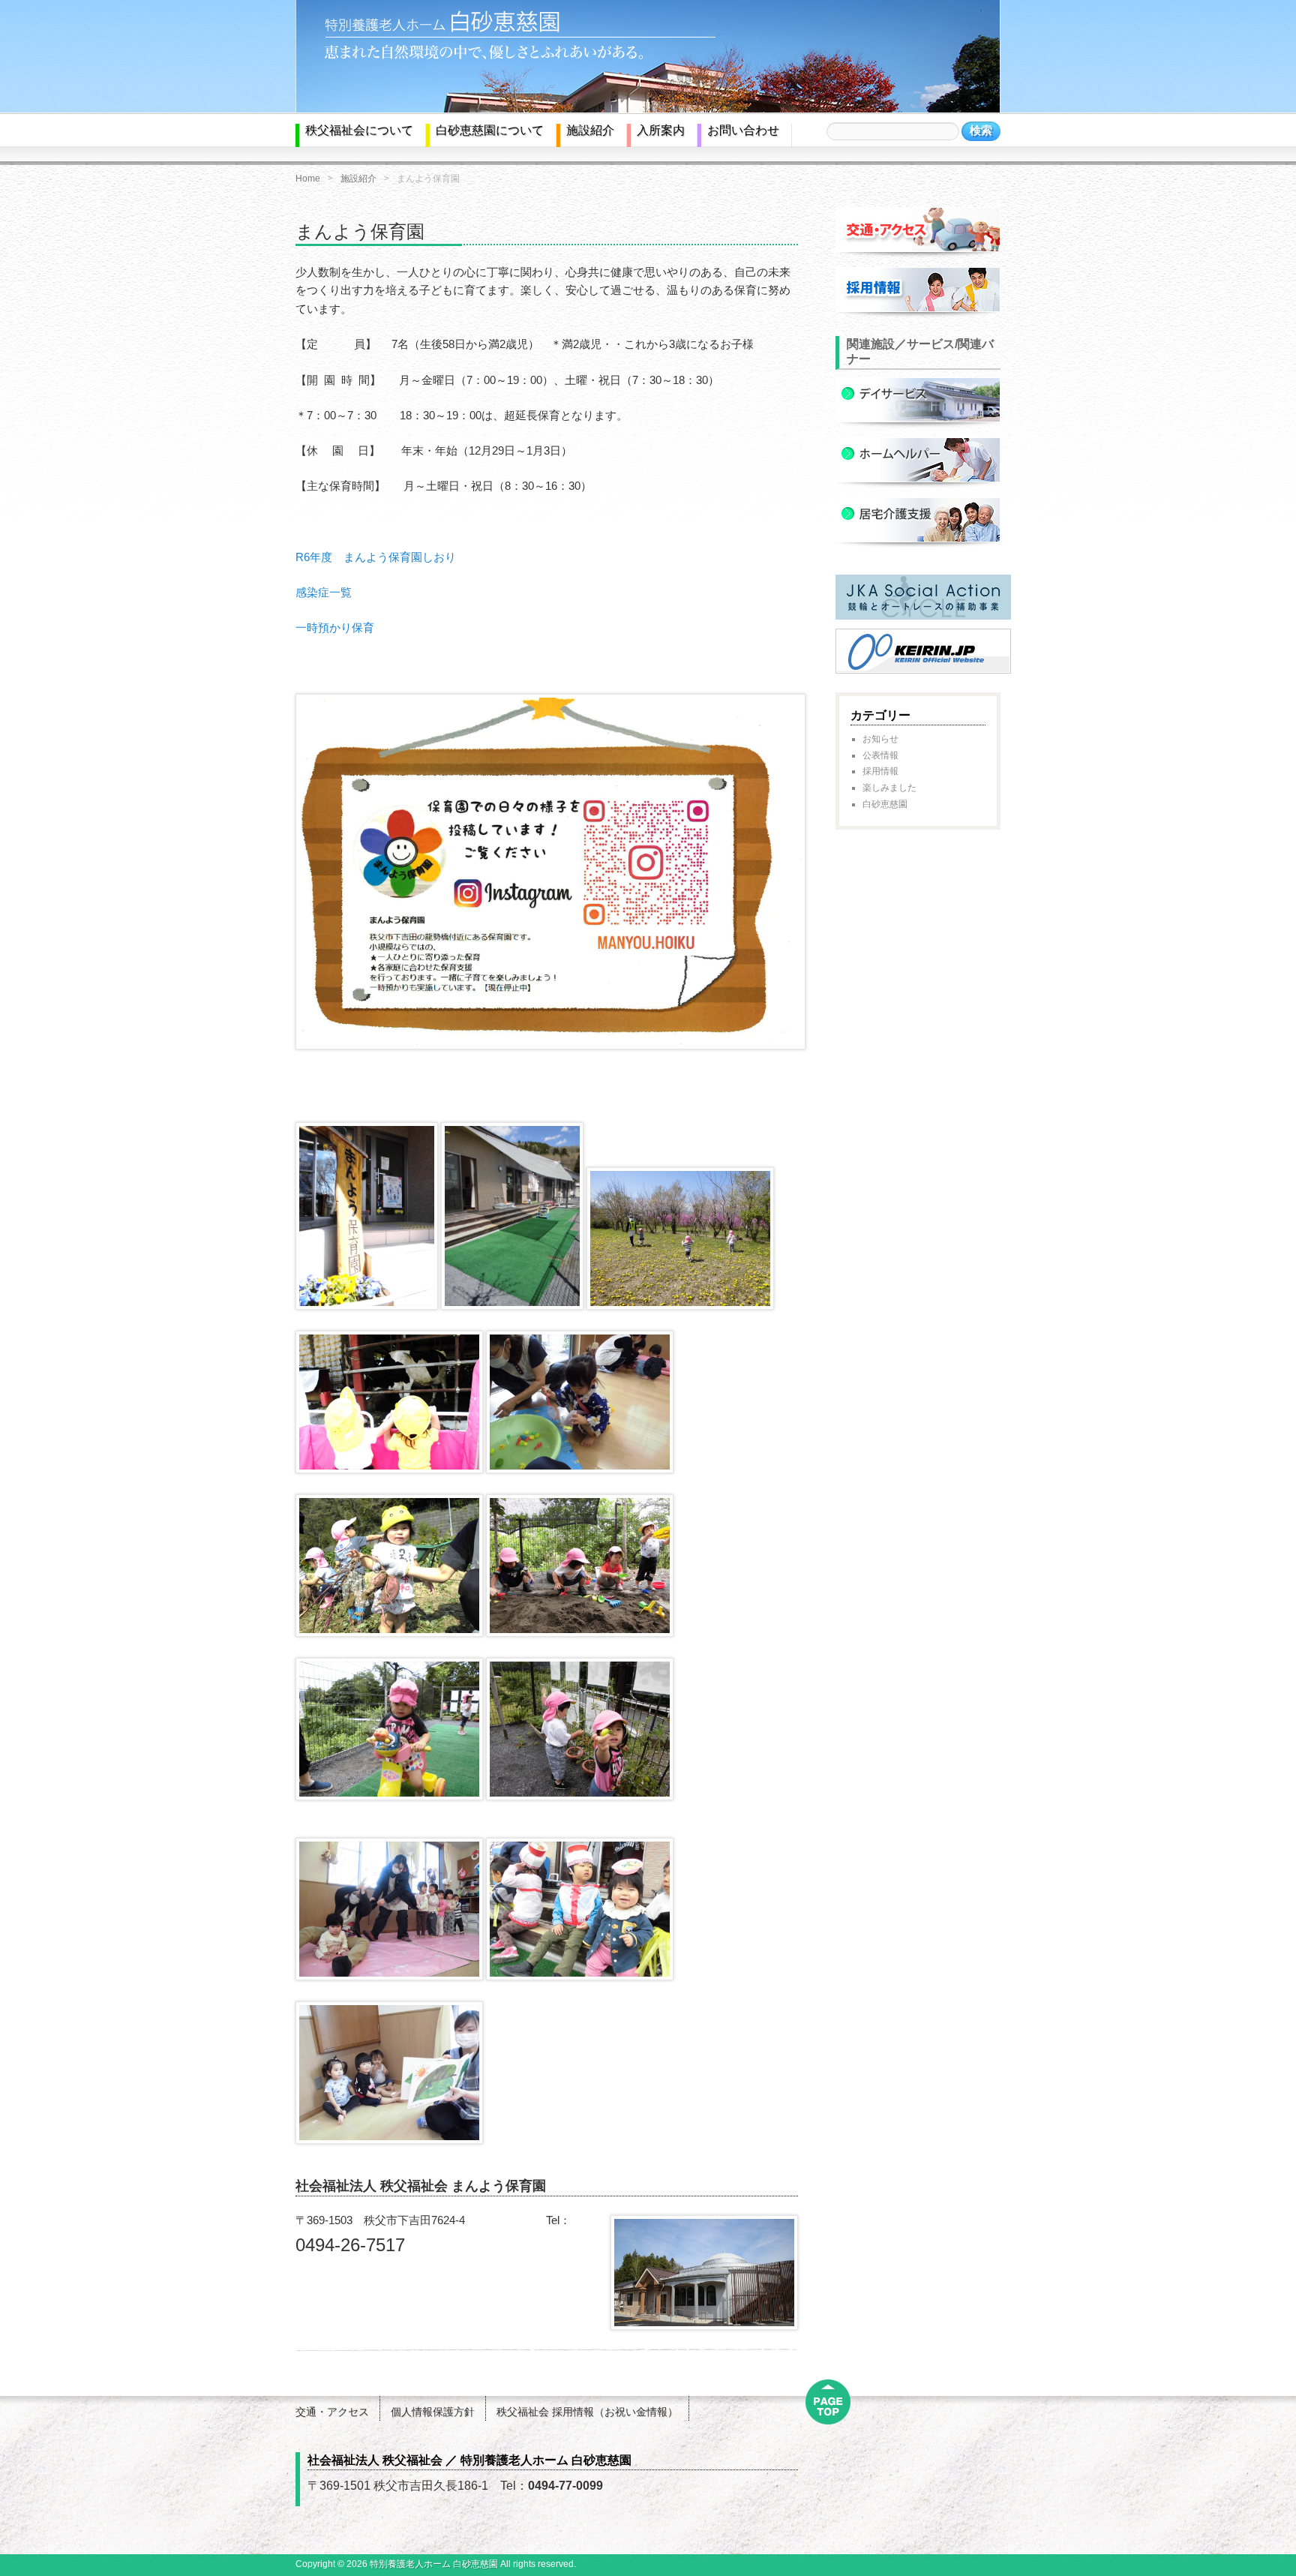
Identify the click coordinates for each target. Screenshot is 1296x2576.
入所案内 (661, 130)
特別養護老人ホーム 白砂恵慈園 (434, 2564)
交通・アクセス (332, 2412)
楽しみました (889, 788)
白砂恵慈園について (490, 130)
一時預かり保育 (335, 627)
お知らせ (880, 739)
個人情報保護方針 (433, 2412)
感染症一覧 (324, 592)
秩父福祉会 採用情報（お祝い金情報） (587, 2412)
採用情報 (880, 771)
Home (308, 179)
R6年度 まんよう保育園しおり (376, 557)
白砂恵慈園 (885, 804)
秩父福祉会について (359, 130)
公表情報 (880, 755)
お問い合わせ (743, 130)
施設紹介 (590, 130)
